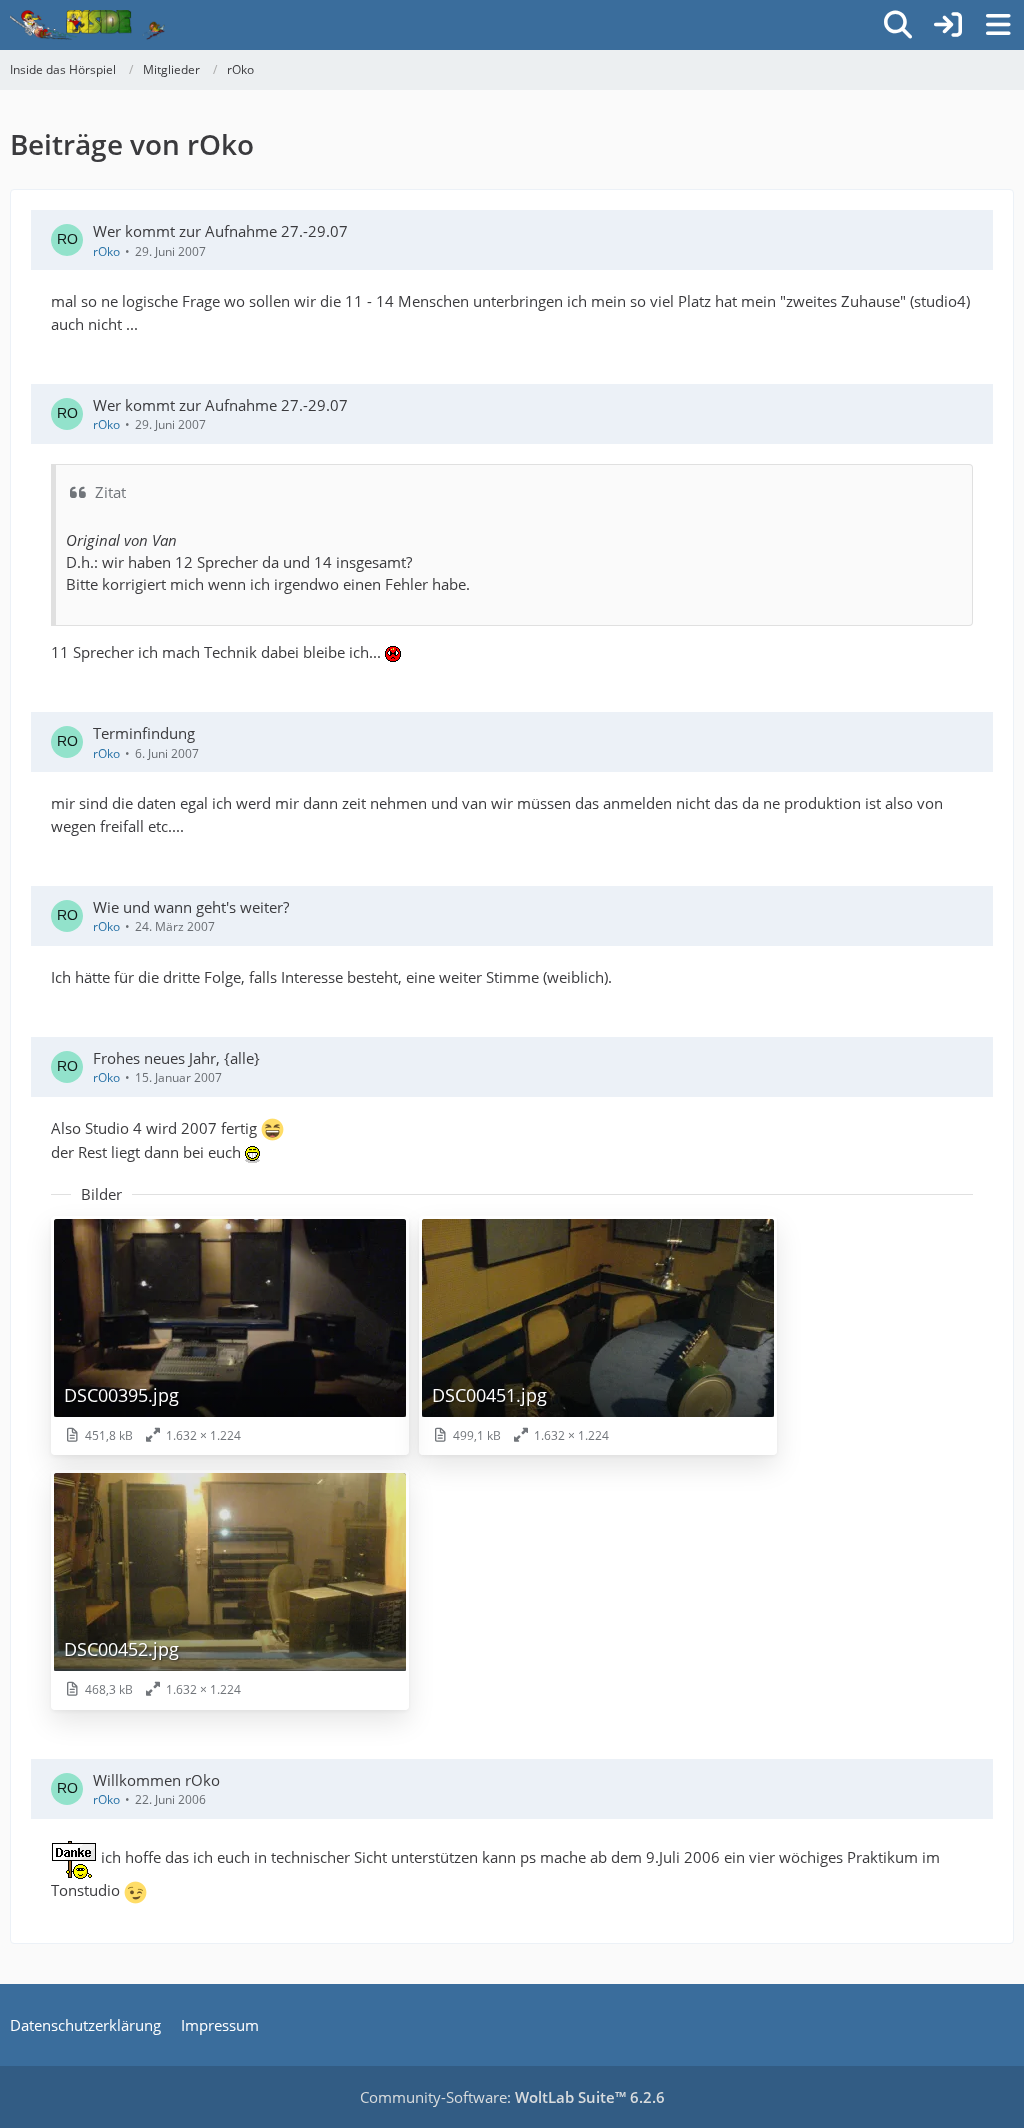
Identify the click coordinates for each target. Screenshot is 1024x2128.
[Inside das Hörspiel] (87, 25)
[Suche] (898, 25)
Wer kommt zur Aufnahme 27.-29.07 (220, 231)
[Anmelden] (948, 25)
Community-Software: (512, 2097)
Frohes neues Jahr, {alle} (176, 1058)
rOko (106, 251)
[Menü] (998, 25)
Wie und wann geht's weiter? (191, 907)
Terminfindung (144, 733)
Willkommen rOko (156, 1780)
